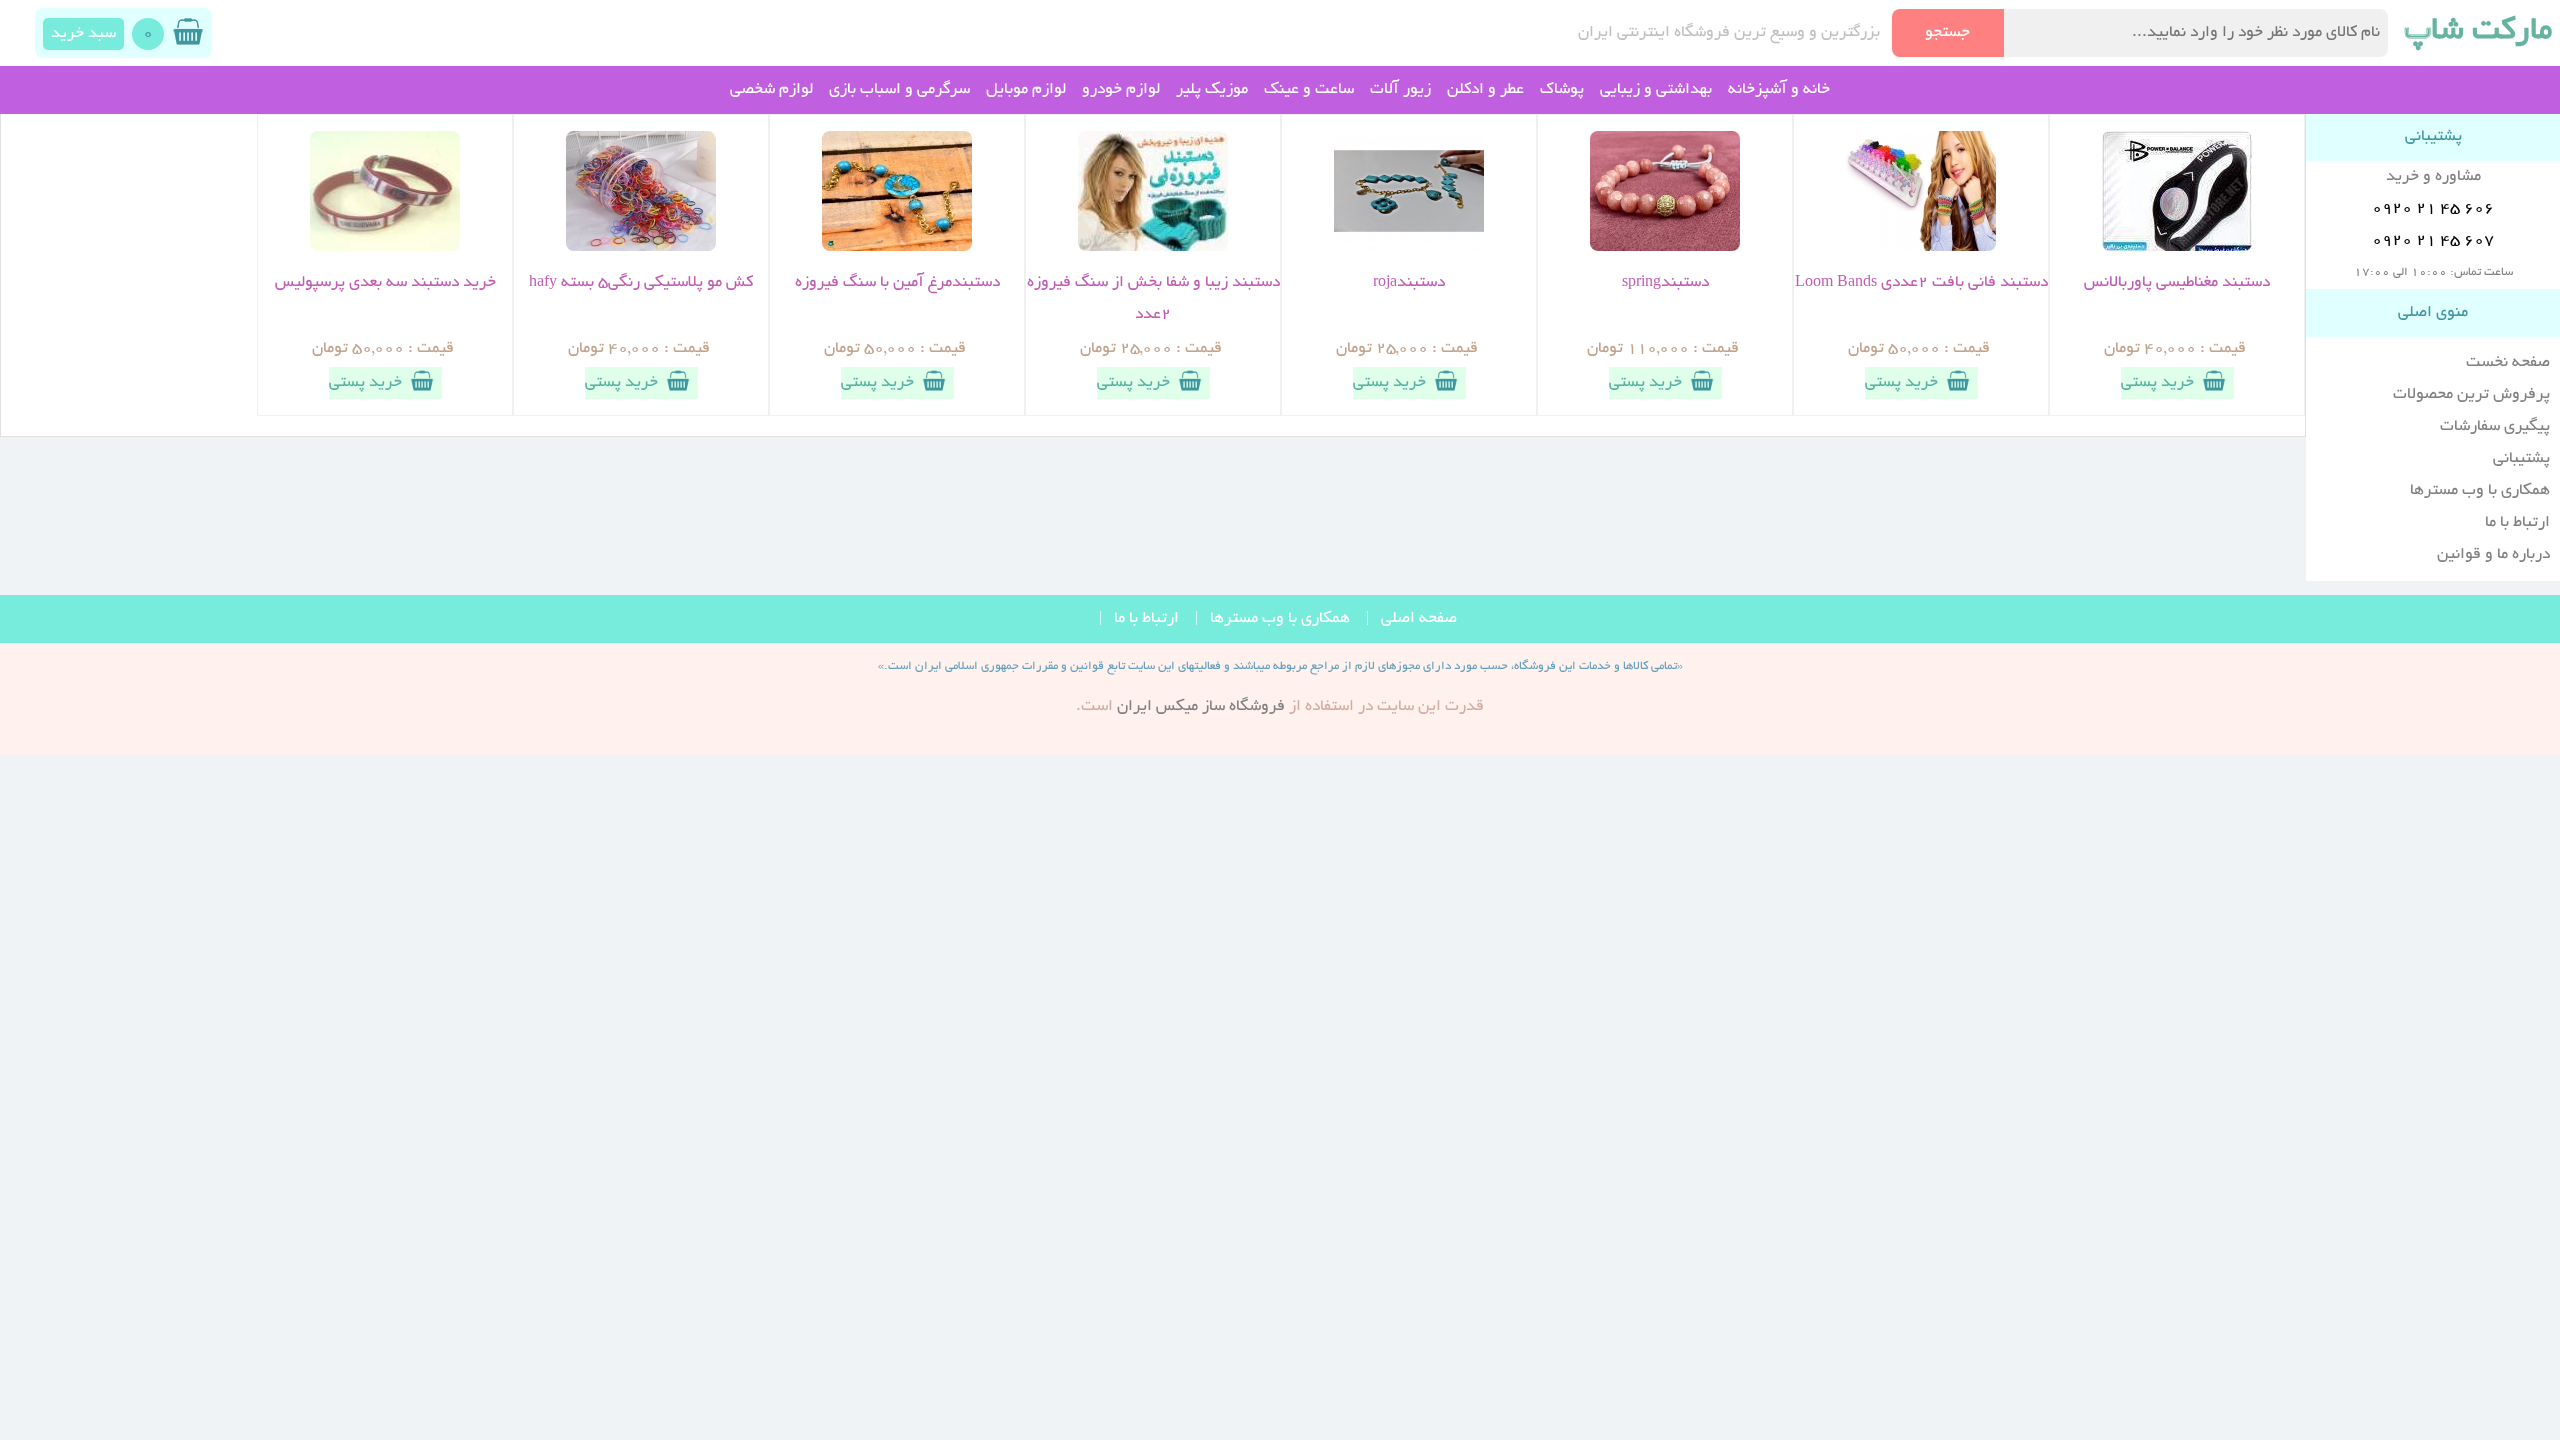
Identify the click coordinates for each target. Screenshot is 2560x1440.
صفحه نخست (2508, 363)
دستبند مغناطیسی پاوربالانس (2177, 283)
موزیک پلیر (1212, 90)
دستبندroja (1409, 283)
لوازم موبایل (1026, 90)
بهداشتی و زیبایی (1656, 90)
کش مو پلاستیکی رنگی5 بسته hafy (641, 283)
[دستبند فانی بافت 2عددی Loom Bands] (1921, 248)
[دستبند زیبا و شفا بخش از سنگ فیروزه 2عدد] (1153, 248)
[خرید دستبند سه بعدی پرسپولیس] (385, 248)
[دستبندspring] (1665, 248)
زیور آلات (1400, 90)
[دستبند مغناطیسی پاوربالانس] (2177, 248)
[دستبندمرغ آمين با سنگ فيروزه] (897, 248)
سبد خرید (83, 34)
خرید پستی (2157, 383)
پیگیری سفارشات (2495, 427)
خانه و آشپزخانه (1779, 90)
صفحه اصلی (1419, 619)
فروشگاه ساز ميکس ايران (1201, 707)
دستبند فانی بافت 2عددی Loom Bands (1921, 283)
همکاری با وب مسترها (2480, 491)
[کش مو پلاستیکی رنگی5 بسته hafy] (641, 248)
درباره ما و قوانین (2493, 555)
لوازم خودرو (1121, 90)
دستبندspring (1665, 283)
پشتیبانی (2521, 459)
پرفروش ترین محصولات (2471, 395)
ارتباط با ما (2517, 523)
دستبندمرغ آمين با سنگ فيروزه (897, 283)
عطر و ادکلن (1485, 90)
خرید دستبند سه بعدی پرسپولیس (385, 283)
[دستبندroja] (1409, 248)
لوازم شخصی (771, 90)
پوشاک (1562, 90)
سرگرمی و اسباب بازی (899, 90)
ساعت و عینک (1309, 90)
